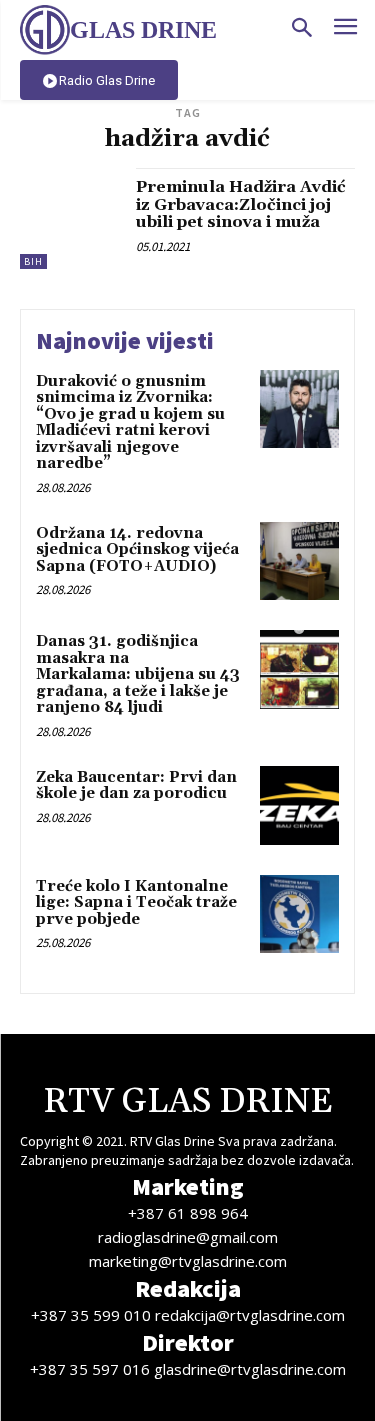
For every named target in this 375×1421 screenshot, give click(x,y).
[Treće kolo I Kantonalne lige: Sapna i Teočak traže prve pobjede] (299, 914)
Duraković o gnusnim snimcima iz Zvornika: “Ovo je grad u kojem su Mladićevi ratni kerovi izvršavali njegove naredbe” (130, 423)
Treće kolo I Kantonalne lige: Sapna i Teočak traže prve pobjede (136, 903)
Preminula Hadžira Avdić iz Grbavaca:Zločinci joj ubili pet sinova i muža (241, 204)
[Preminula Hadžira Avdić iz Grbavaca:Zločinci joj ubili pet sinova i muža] (70, 218)
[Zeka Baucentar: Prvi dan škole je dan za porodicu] (299, 805)
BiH (33, 261)
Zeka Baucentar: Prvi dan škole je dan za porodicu (136, 786)
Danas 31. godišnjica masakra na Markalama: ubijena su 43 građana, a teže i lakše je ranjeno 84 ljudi (138, 674)
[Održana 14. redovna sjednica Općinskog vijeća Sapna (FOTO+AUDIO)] (299, 561)
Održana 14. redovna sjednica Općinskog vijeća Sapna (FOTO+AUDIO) (137, 550)
